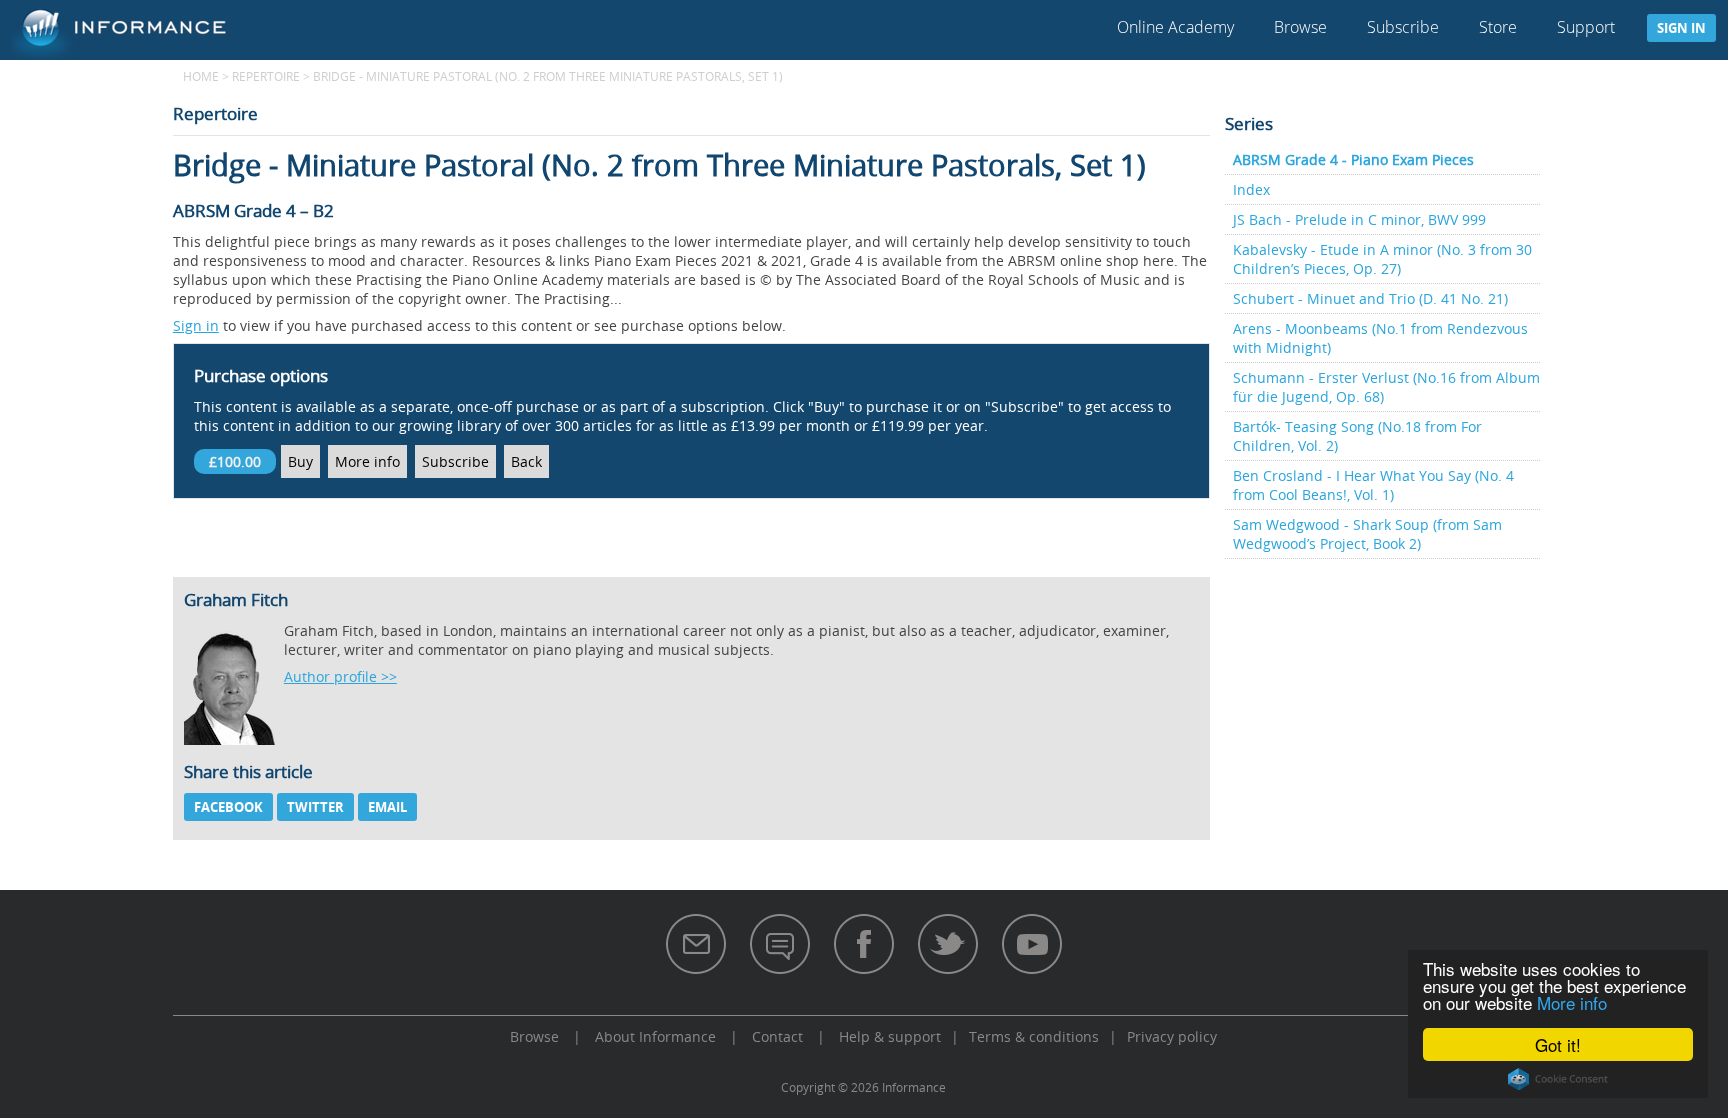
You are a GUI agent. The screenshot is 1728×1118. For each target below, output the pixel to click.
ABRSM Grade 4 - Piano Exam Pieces (1353, 159)
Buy (300, 461)
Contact (777, 1036)
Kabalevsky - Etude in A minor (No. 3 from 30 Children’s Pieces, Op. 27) (1382, 259)
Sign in (1681, 28)
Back (526, 461)
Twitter (315, 807)
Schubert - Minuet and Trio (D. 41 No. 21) (1370, 298)
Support (1586, 27)
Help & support (890, 1036)
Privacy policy (1172, 1036)
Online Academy (1175, 27)
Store (1498, 27)
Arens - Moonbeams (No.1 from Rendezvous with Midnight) (1380, 338)
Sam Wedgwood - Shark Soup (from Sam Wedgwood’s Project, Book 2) (1367, 534)
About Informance (655, 1036)
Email (387, 807)
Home (201, 76)
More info (1572, 1002)
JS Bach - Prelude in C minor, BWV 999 (1359, 219)
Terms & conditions (1034, 1036)
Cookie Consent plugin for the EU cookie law (1558, 1079)
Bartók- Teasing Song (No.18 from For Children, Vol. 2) (1357, 436)
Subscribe (1403, 27)
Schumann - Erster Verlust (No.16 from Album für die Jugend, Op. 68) (1386, 387)
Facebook (228, 807)
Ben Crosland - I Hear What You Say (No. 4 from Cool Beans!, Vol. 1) (1373, 485)
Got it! (1558, 1044)
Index (1251, 189)
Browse (1300, 27)
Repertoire (266, 76)
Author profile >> (340, 676)
